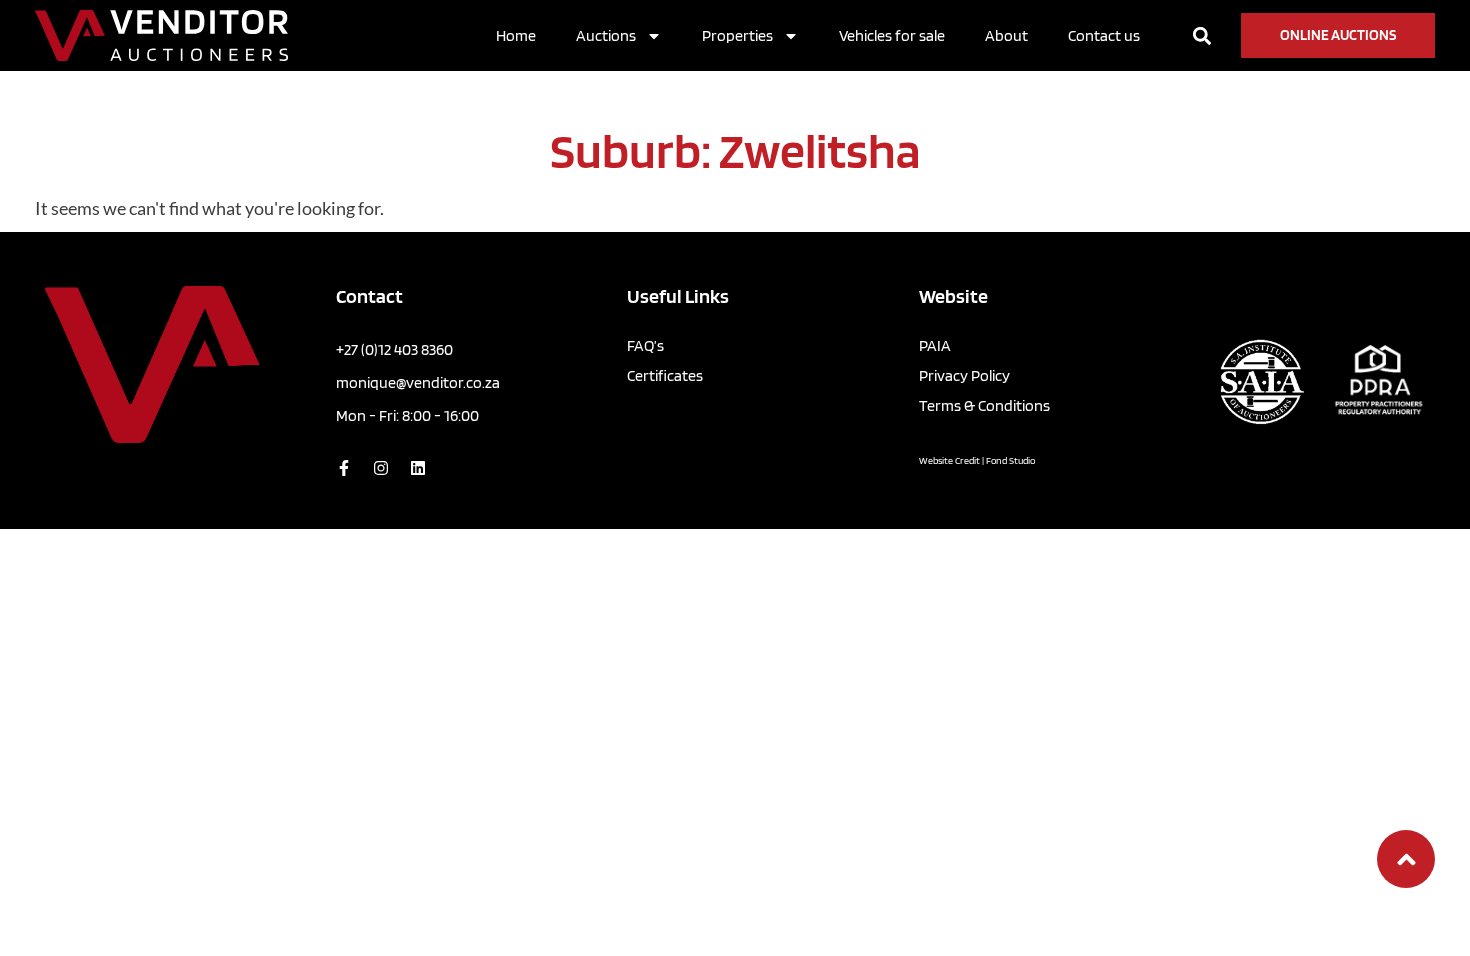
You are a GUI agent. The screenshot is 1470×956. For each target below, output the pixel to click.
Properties (737, 35)
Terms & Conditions (984, 405)
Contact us (1104, 35)
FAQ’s (645, 345)
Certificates (665, 375)
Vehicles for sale (892, 35)
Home (516, 35)
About (1006, 35)
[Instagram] (381, 468)
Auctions (606, 35)
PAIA (935, 345)
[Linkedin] (418, 468)
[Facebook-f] (344, 468)
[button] (1201, 35)
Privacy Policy (964, 375)
